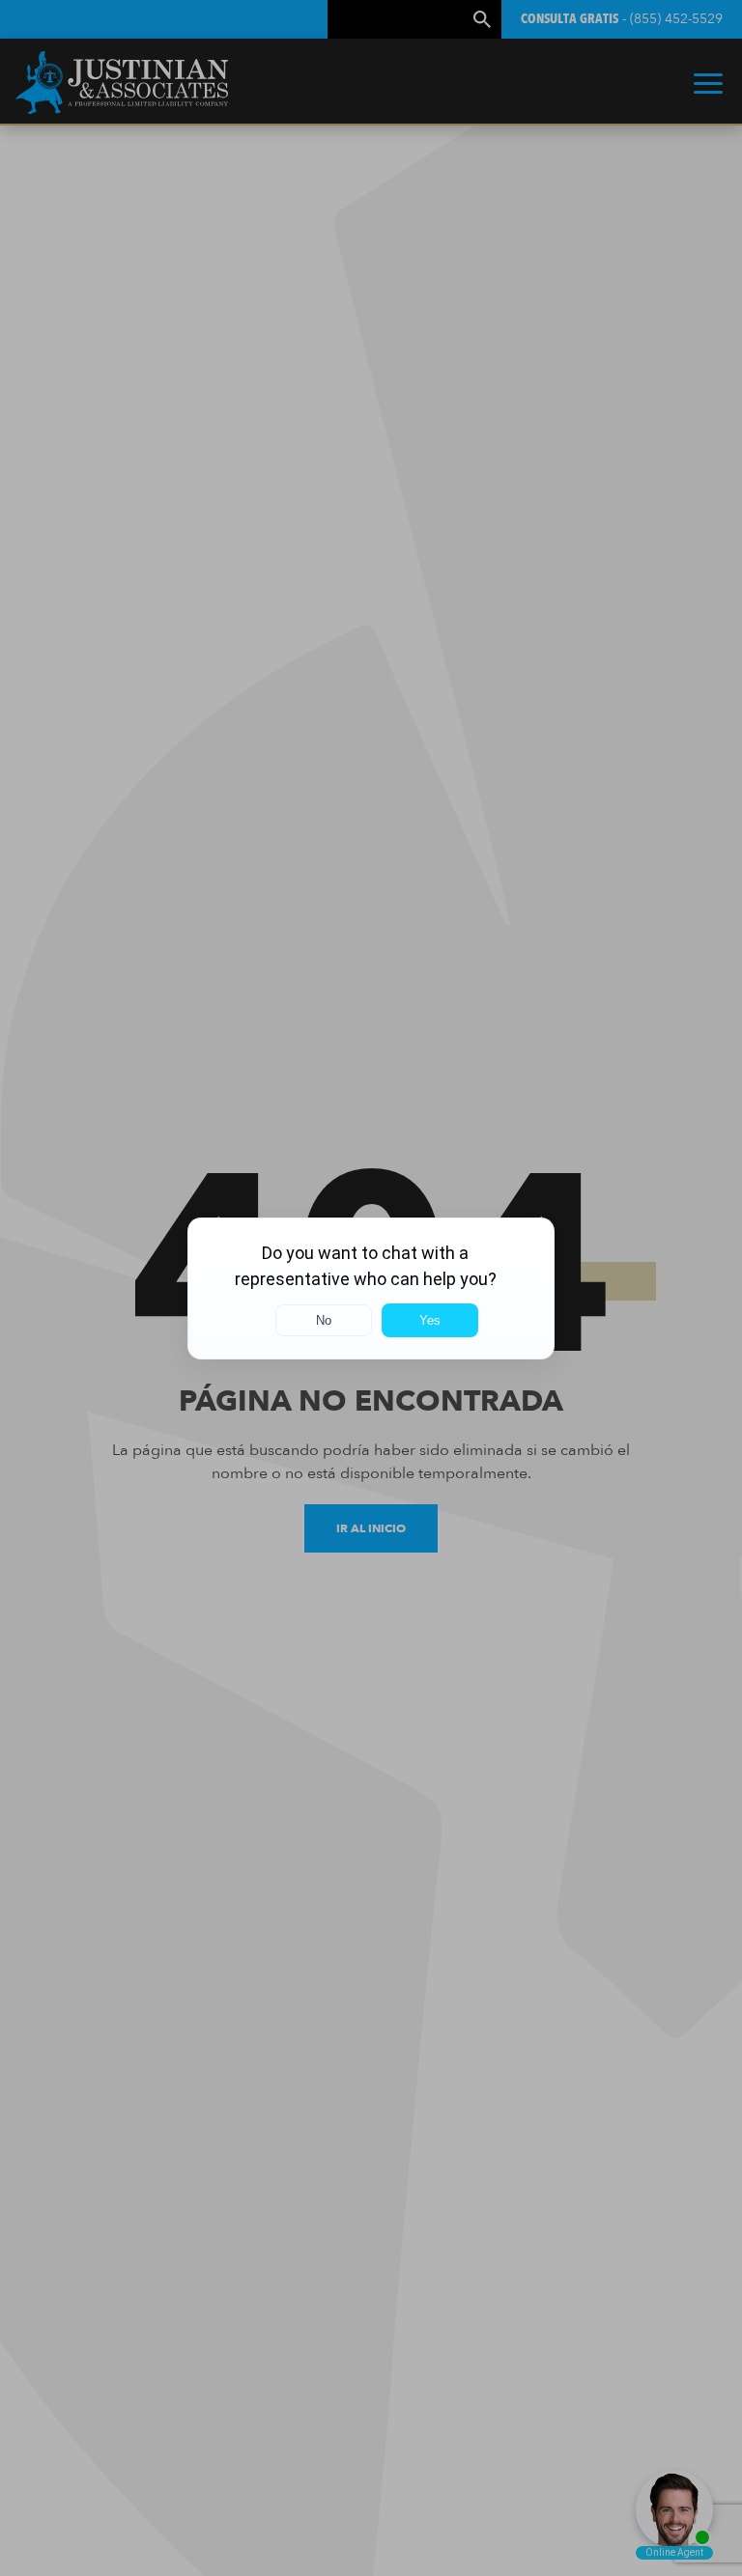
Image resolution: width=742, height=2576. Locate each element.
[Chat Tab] (371, 1288)
